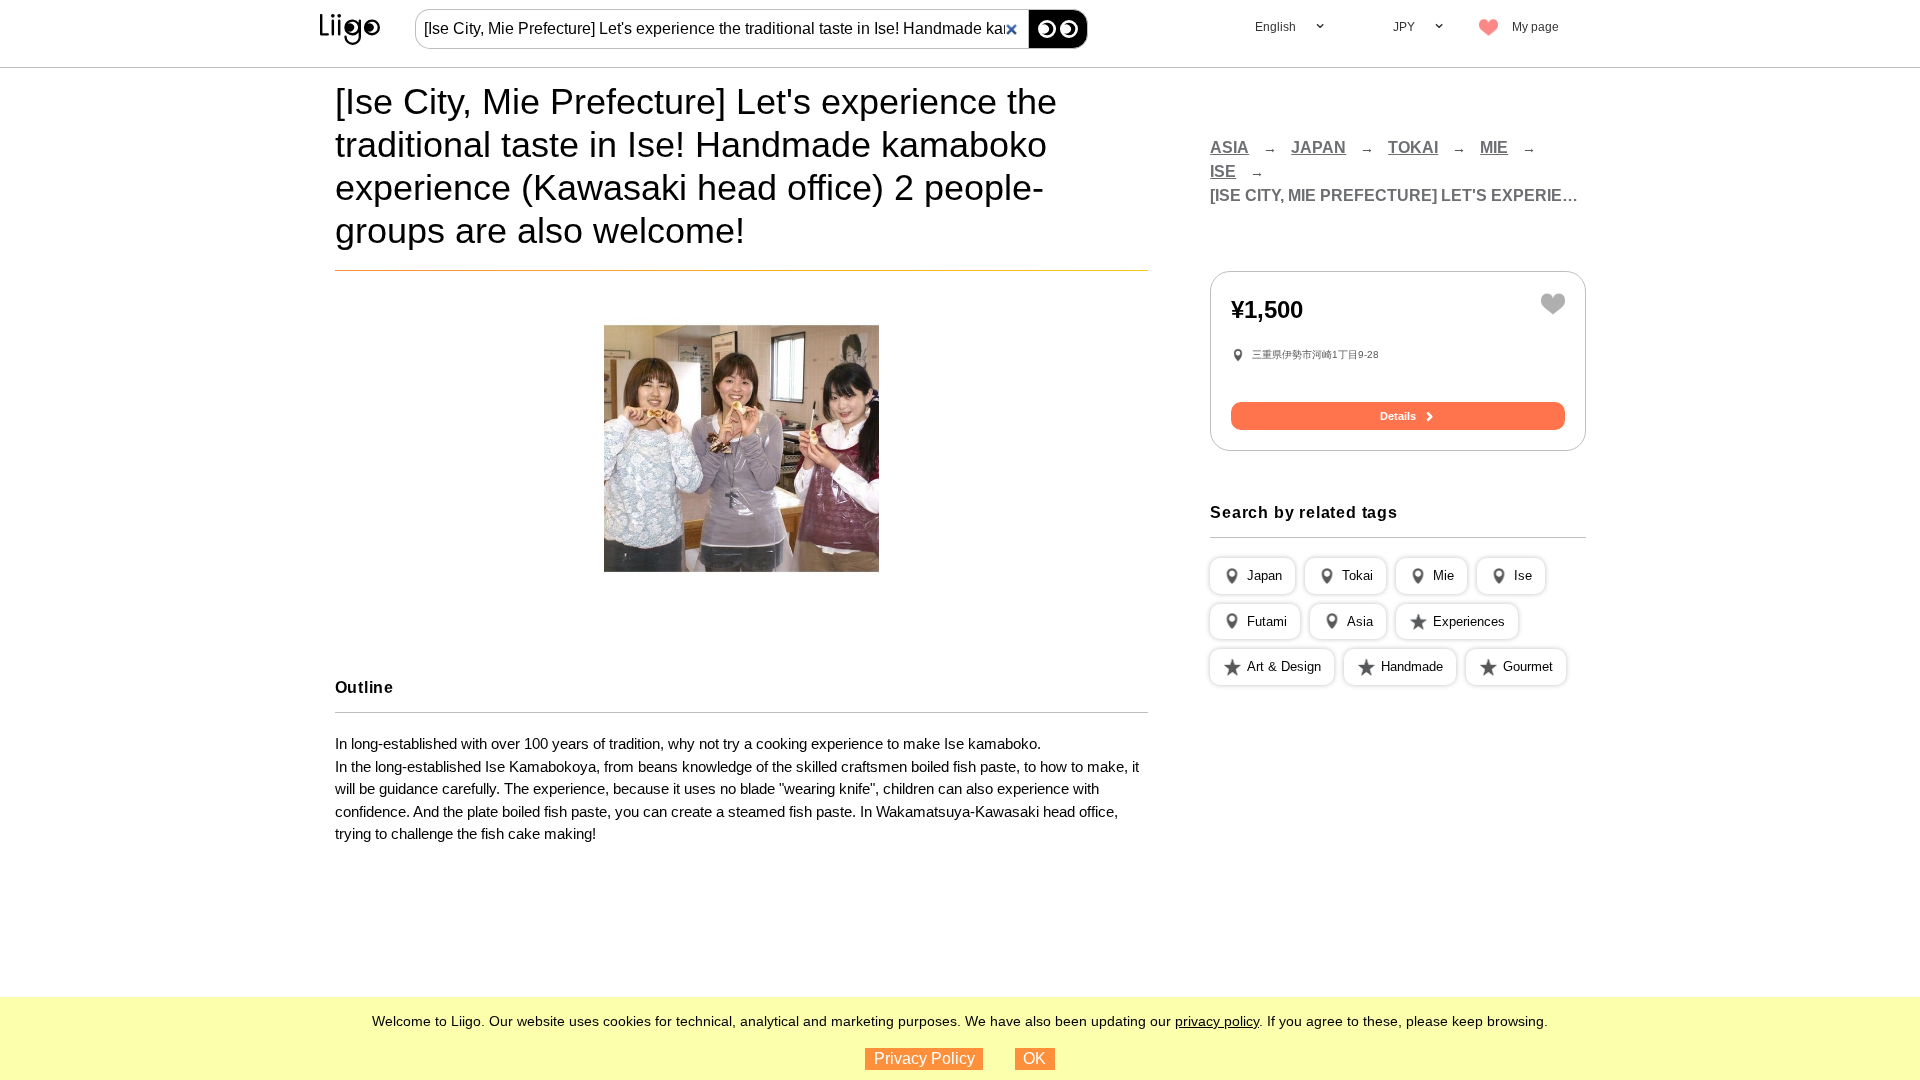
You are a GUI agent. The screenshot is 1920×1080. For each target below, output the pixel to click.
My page (1535, 27)
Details (1398, 416)
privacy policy (1217, 1021)
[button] (1252, 576)
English (1275, 27)
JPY (1404, 27)
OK (1034, 1058)
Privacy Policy (924, 1058)
